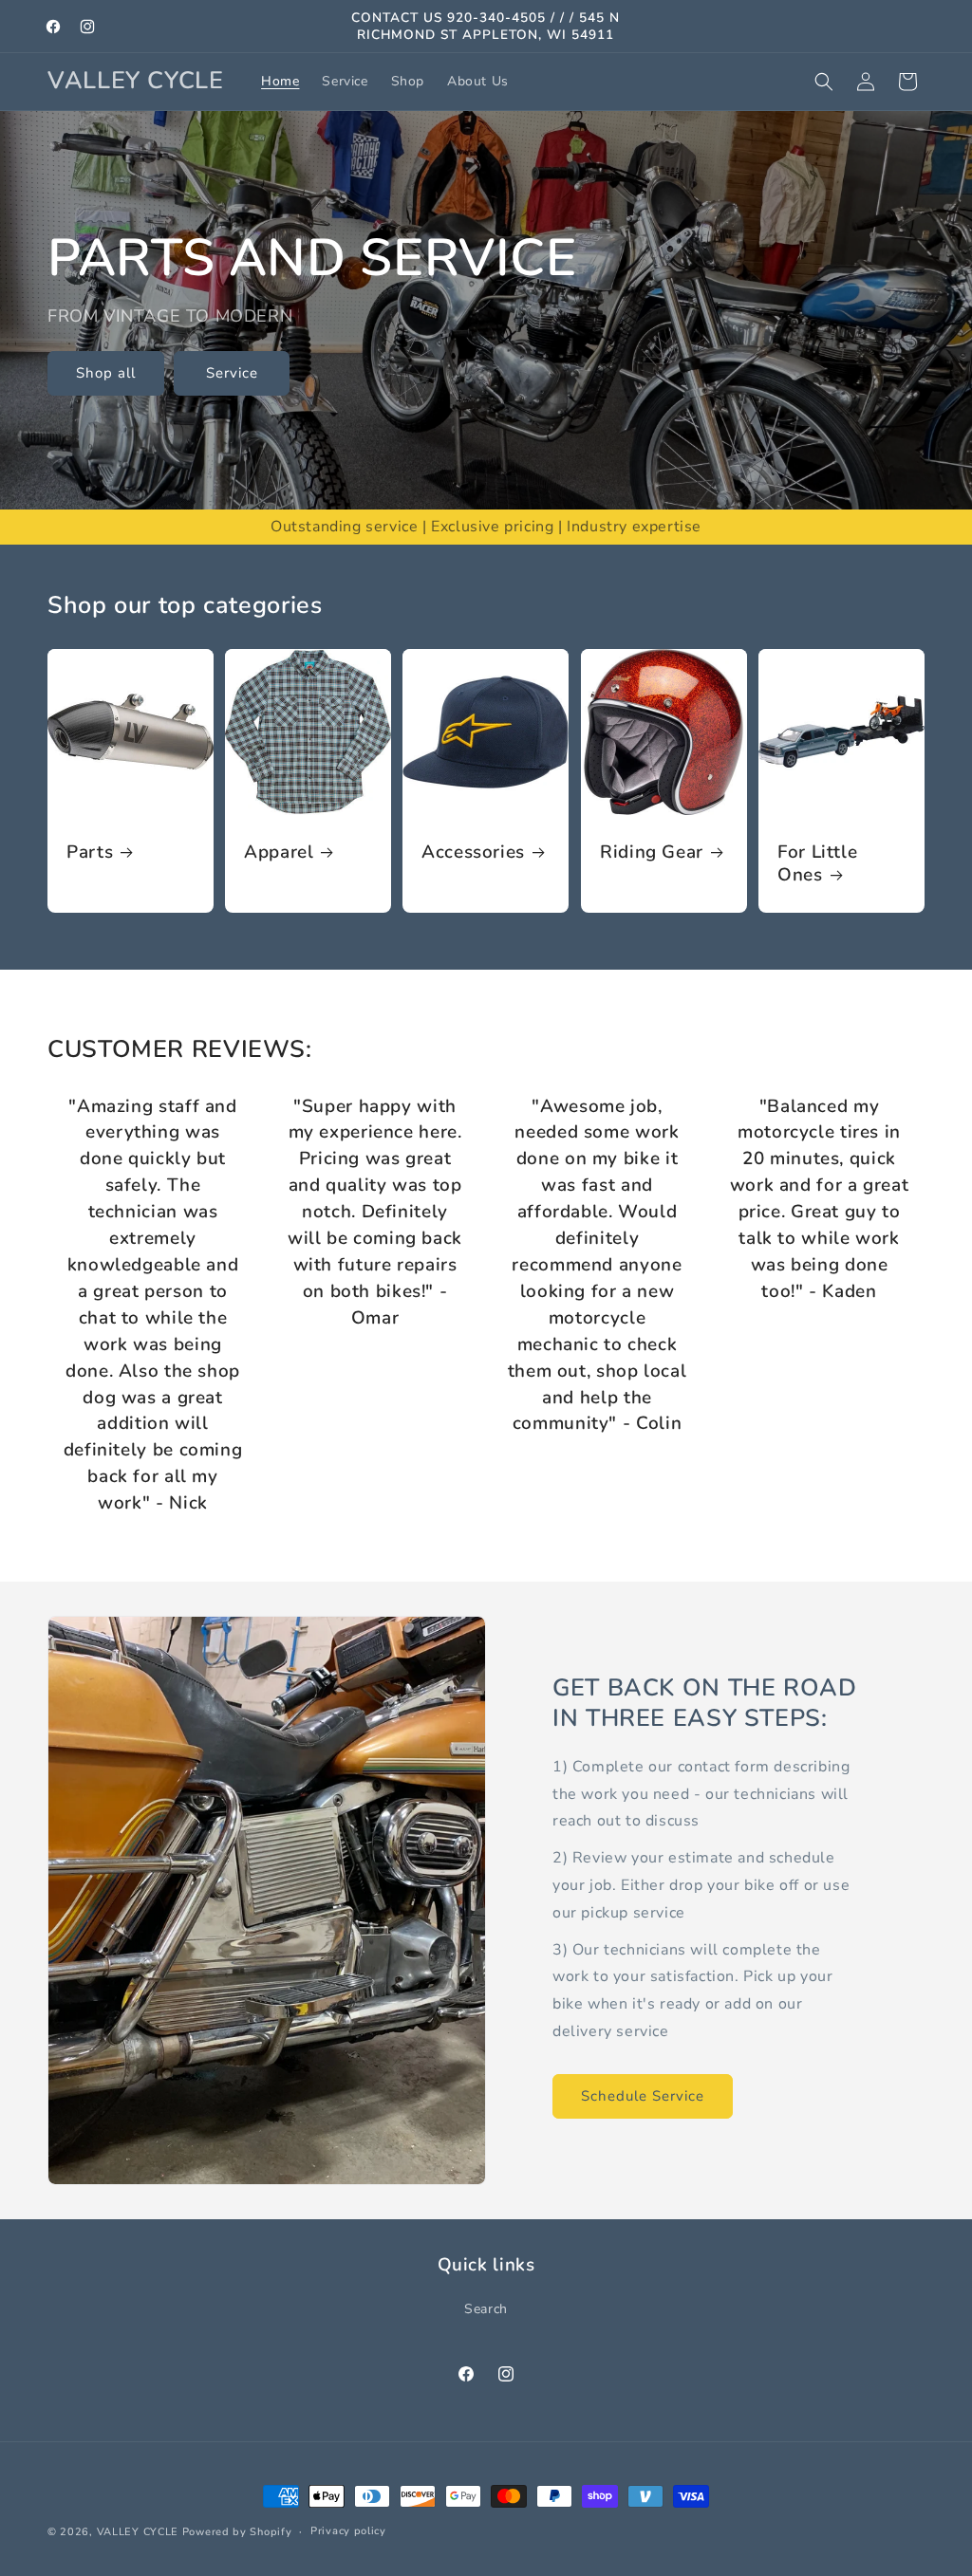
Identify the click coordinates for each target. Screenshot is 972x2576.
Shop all (106, 374)
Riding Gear (652, 853)
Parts (90, 853)
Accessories (473, 853)
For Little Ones (817, 865)
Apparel (279, 853)
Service (232, 374)
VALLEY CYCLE (138, 2532)
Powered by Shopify (237, 2532)
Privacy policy (348, 2531)
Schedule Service (643, 2096)
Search (486, 2309)
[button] (824, 82)
